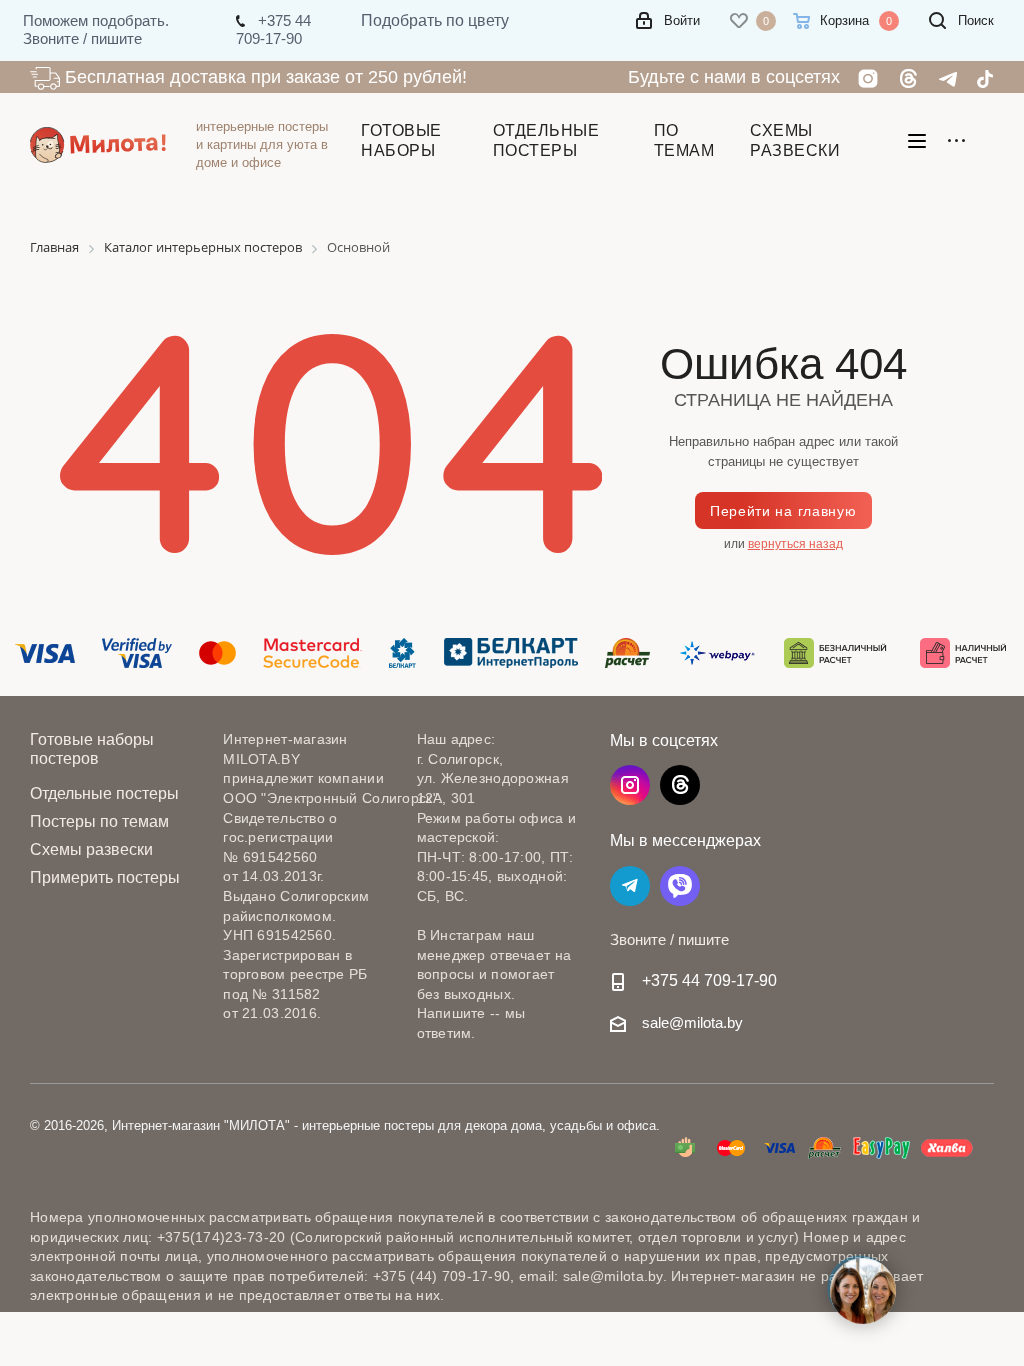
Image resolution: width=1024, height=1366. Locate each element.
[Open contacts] (862, 1290)
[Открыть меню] (917, 145)
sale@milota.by (692, 1022)
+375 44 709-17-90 (709, 980)
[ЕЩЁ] (962, 145)
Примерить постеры (105, 877)
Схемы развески (91, 849)
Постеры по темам (99, 821)
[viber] (680, 886)
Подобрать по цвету (435, 20)
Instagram (630, 785)
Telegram (630, 886)
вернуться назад (795, 544)
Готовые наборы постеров (92, 748)
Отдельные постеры (104, 793)
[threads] (680, 785)
